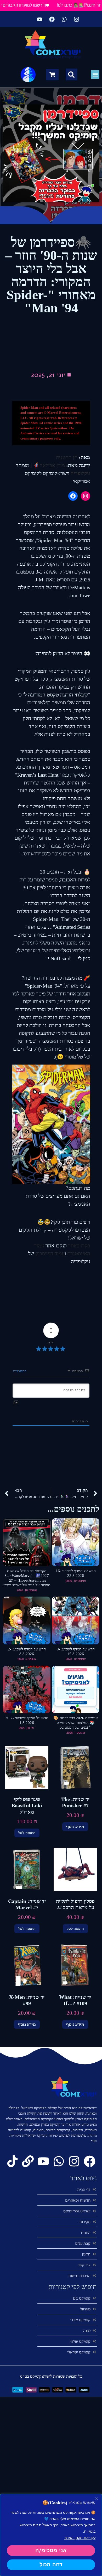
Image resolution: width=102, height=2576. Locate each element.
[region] (51, 2535)
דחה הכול (51, 2565)
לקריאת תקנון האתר (80, 2537)
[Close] (97, 2498)
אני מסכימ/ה (51, 2550)
